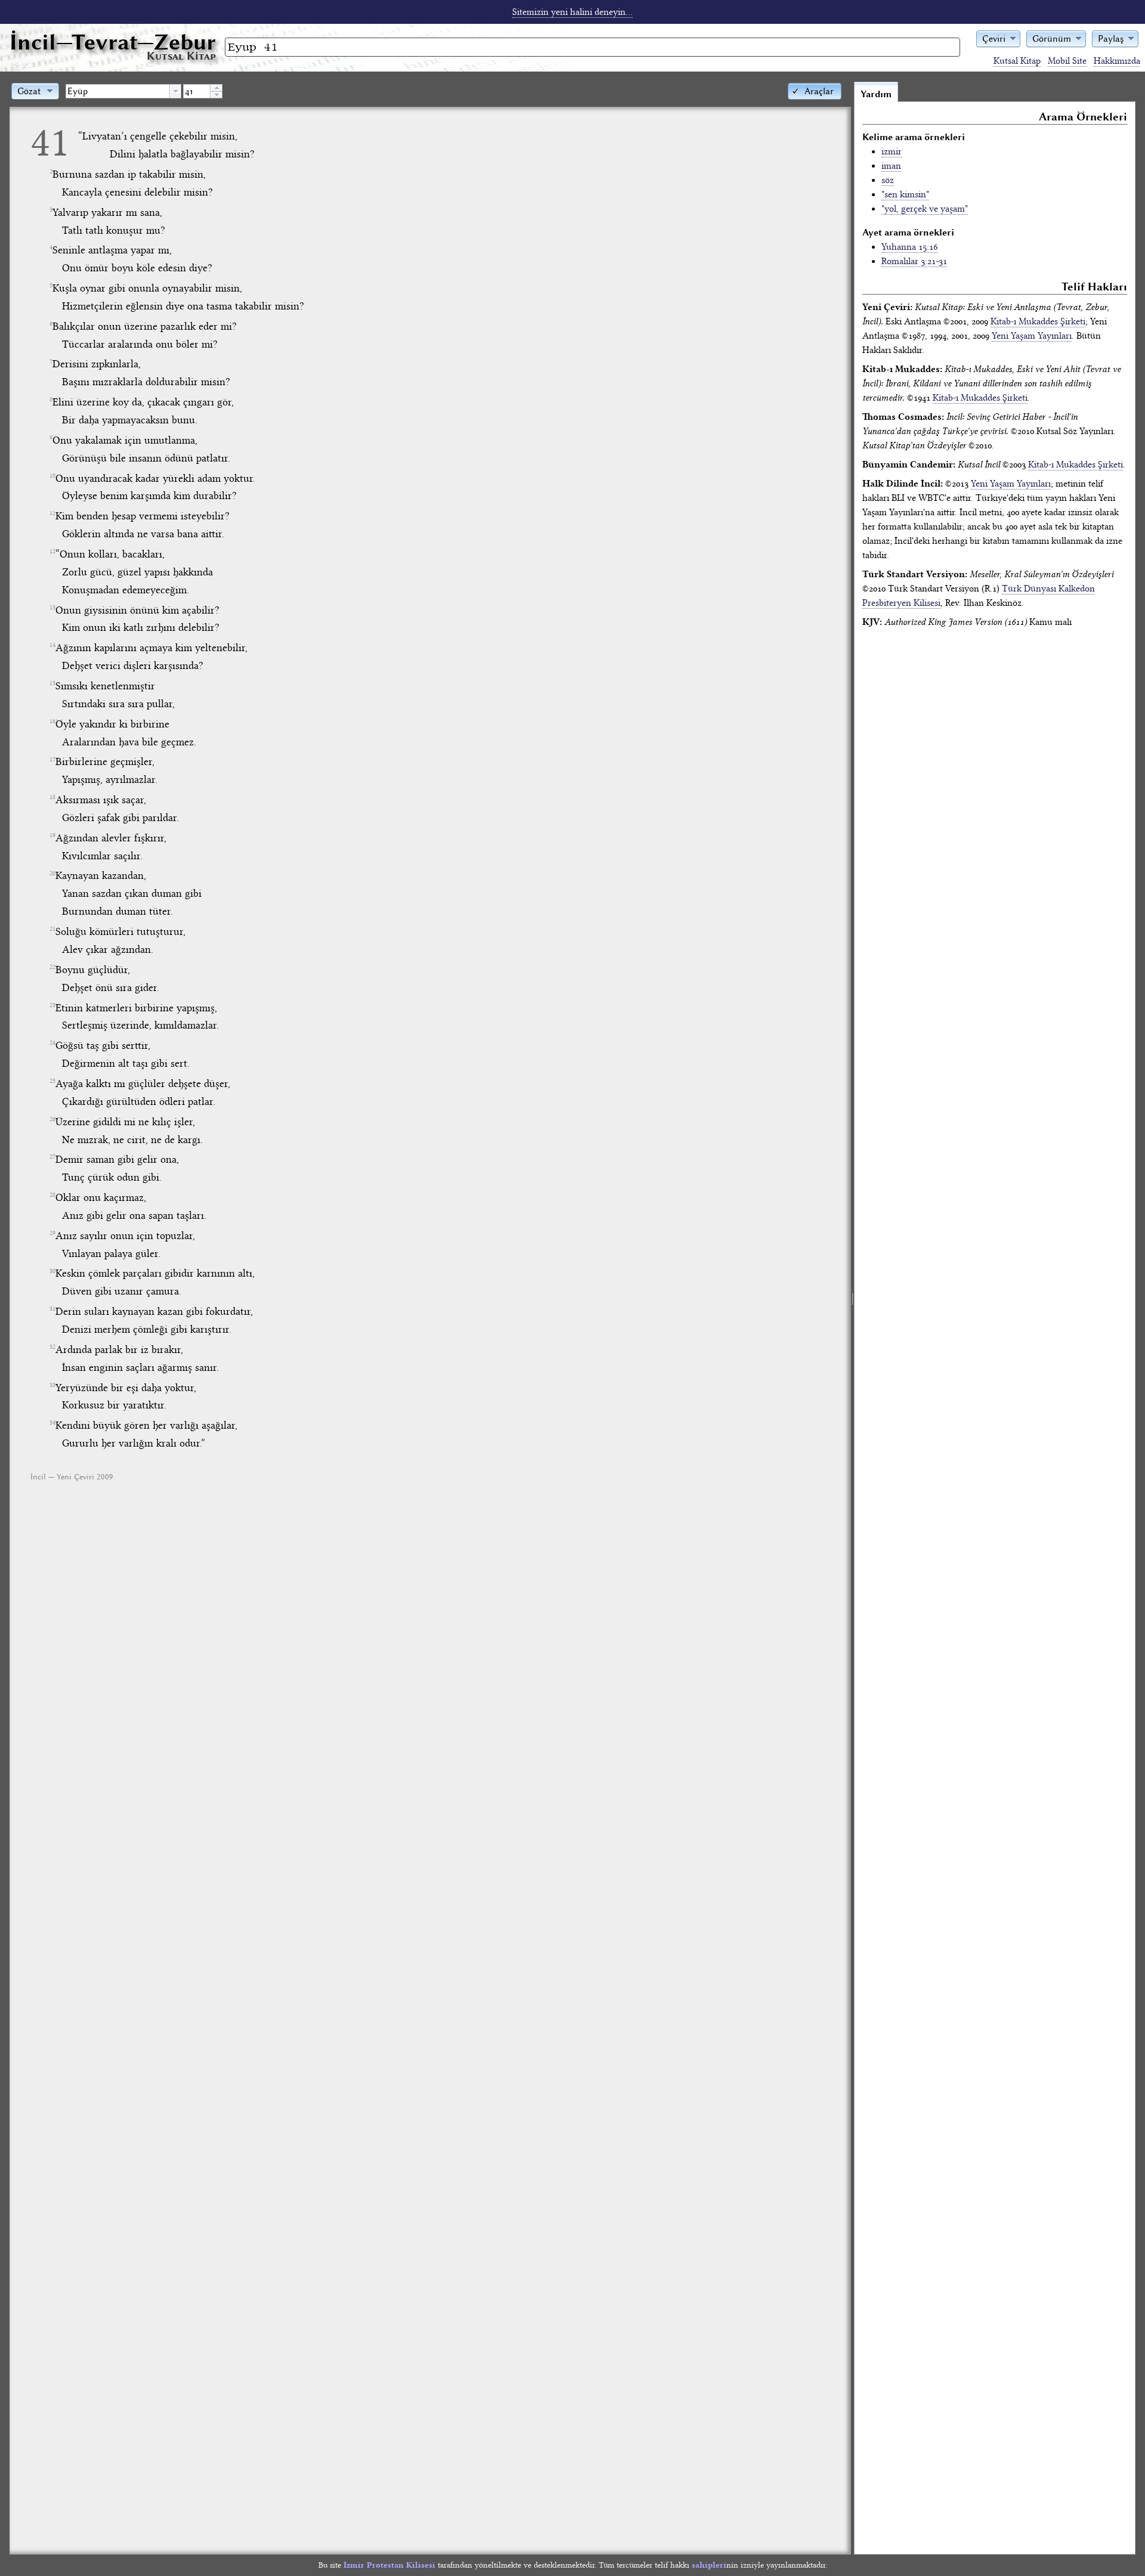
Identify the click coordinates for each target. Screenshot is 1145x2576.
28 (52, 1195)
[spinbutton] (197, 91)
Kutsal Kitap (1017, 61)
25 (52, 1081)
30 (52, 1271)
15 (52, 683)
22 (52, 967)
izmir (892, 151)
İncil (113, 42)
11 (52, 513)
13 (52, 608)
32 (52, 1347)
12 (52, 552)
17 (52, 760)
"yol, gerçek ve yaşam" (925, 209)
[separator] (852, 1318)
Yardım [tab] (876, 94)
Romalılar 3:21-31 (914, 261)
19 (52, 835)
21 (52, 929)
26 (52, 1119)
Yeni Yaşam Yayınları (1032, 336)
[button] (998, 38)
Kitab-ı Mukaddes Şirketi (1038, 321)
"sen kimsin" (905, 194)
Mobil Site (1067, 61)
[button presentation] (175, 91)
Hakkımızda (1117, 61)
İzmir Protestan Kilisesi (389, 2565)
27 (52, 1157)
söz (888, 180)
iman (891, 166)
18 (52, 797)
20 (52, 874)
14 (52, 645)
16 (52, 722)
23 (52, 1005)
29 (52, 1233)
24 (52, 1043)
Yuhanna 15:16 (909, 247)
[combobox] (123, 91)
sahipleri (709, 2565)
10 (52, 476)
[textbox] (118, 91)
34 (52, 1423)
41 (50, 142)
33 (52, 1385)
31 (52, 1309)
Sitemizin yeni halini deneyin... (572, 12)
